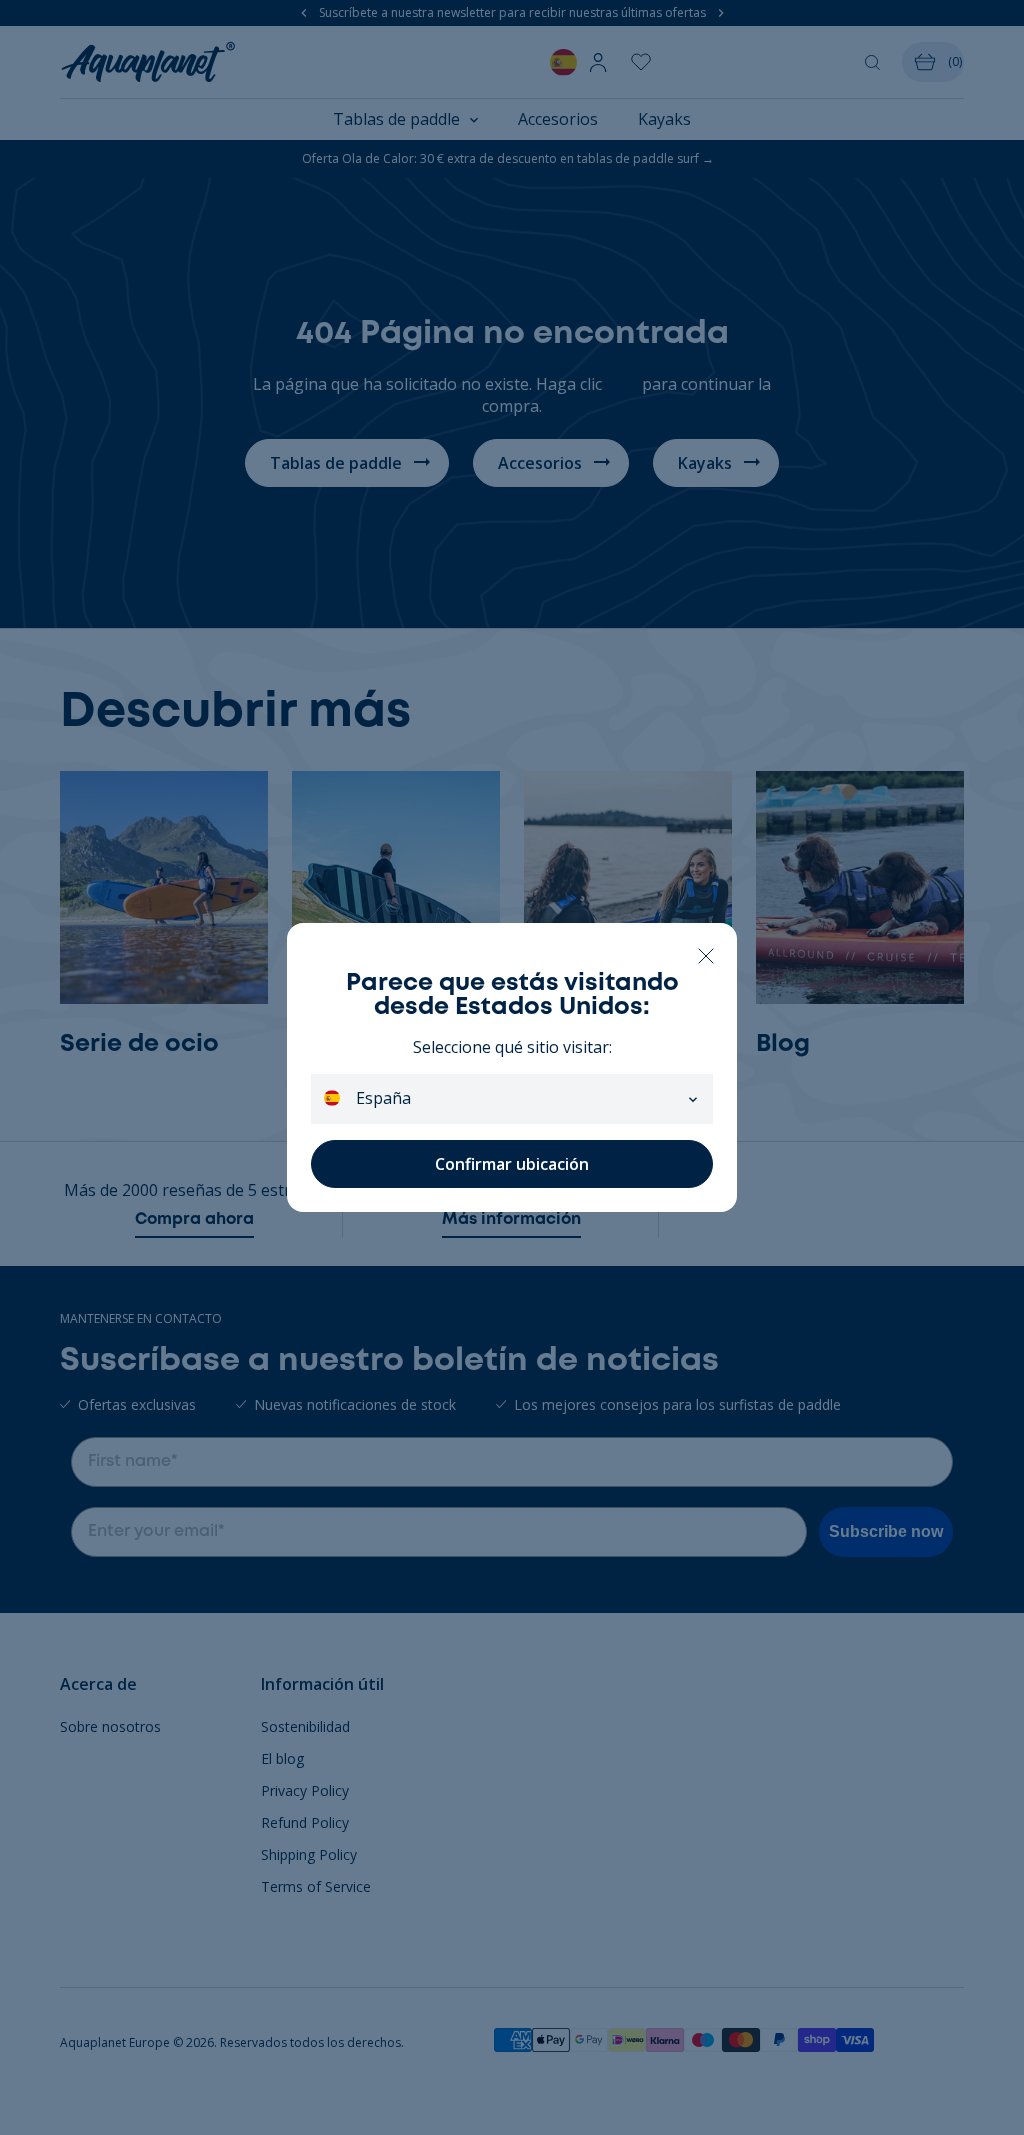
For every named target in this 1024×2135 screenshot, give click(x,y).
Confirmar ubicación (512, 1164)
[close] (705, 954)
